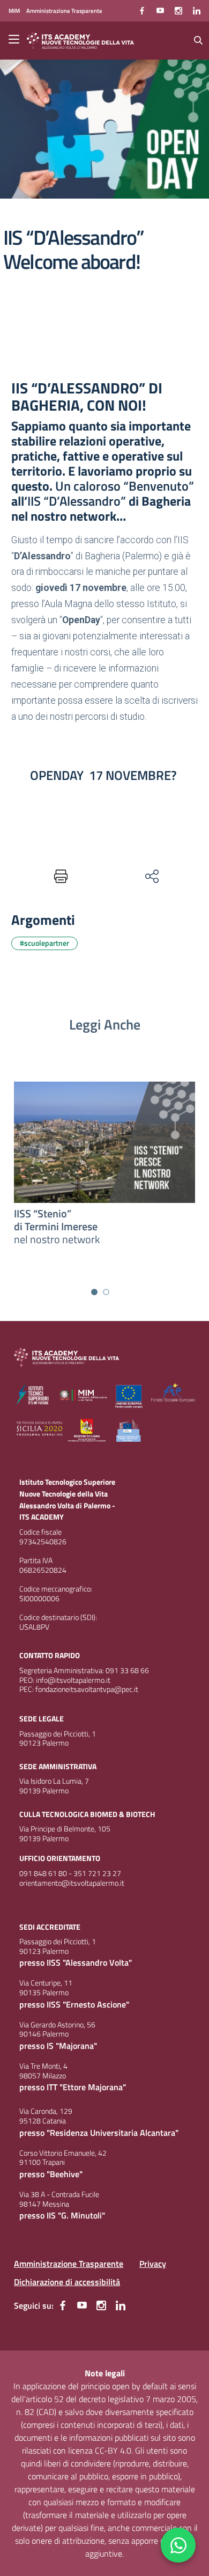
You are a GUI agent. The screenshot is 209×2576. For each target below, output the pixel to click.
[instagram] (178, 11)
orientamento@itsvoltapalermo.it (72, 1883)
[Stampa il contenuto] (58, 876)
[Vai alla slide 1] (94, 1292)
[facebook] (142, 11)
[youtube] (160, 11)
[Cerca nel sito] (198, 40)
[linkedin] (197, 11)
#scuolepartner (44, 943)
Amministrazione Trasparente (69, 2264)
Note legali (105, 2373)
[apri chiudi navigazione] (15, 40)
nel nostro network (57, 1226)
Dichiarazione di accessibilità (67, 2282)
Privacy (153, 2264)
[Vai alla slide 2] (106, 1292)
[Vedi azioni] (151, 876)
